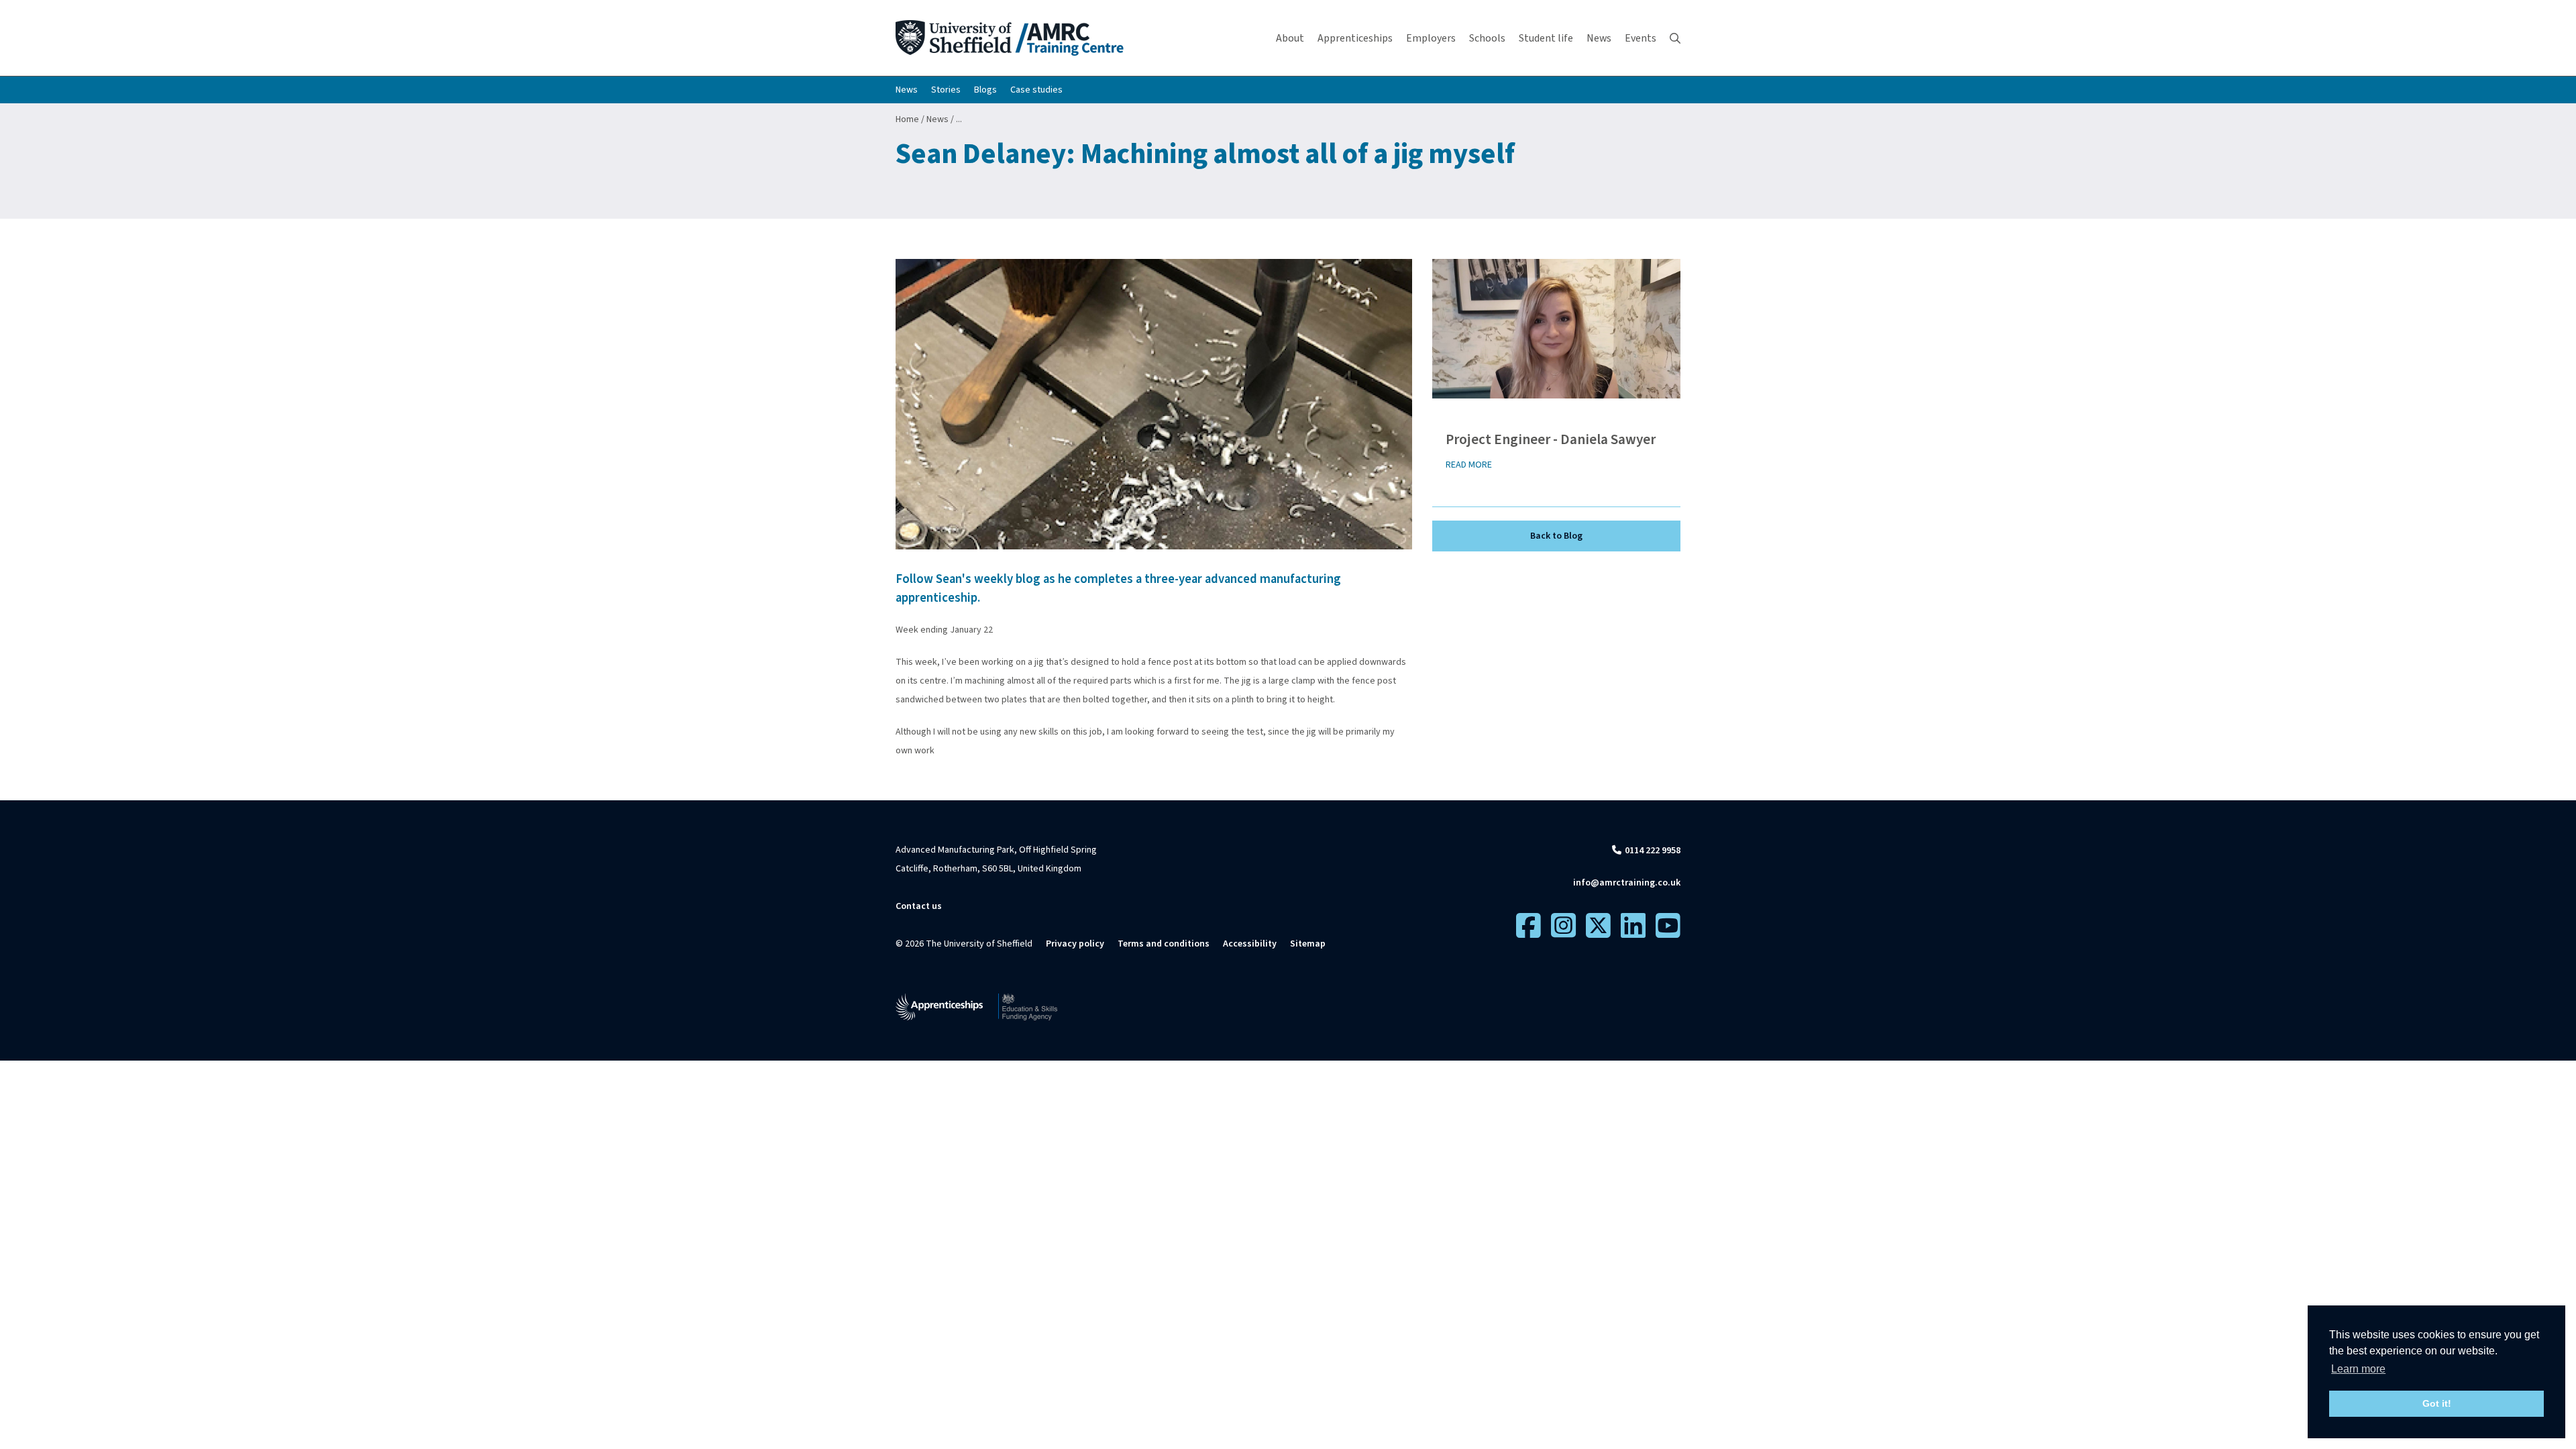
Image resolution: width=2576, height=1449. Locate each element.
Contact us (919, 906)
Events (1641, 38)
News (907, 90)
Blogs (985, 90)
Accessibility (1250, 944)
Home (907, 119)
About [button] (1290, 38)
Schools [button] (1487, 38)
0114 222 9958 (1653, 851)
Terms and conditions (1164, 944)
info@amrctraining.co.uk (1627, 883)
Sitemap (1308, 944)
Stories (946, 90)
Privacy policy (1075, 944)
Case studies (1036, 90)
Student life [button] (1546, 38)
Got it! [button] (2437, 1403)
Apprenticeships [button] (1355, 38)
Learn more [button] (2358, 1369)
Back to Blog (1556, 536)
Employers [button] (1431, 38)
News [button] (1599, 38)
